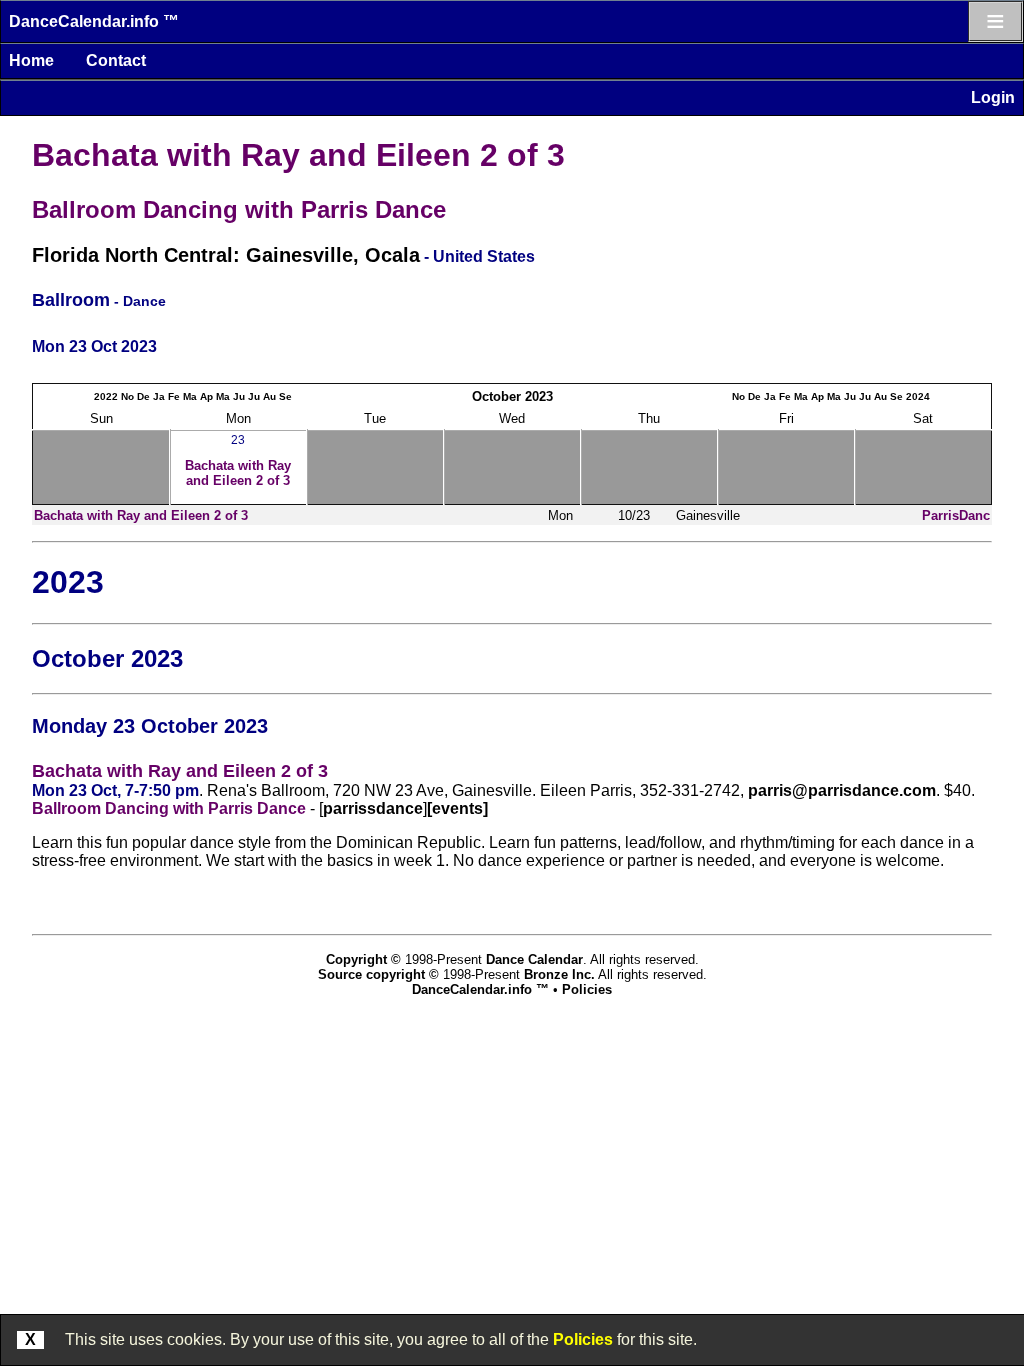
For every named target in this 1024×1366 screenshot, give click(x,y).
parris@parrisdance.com (842, 790)
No (127, 396)
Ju (239, 396)
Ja (159, 396)
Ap (206, 396)
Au (269, 396)
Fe (174, 396)
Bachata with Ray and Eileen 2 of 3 (298, 155)
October (496, 396)
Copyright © (363, 959)
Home (31, 60)
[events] (457, 808)
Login (993, 97)
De (143, 396)
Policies (583, 1339)
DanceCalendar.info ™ (94, 21)
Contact (116, 60)
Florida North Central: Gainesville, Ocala (226, 255)
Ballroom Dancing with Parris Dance (239, 209)
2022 (106, 396)
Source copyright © (378, 974)
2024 (918, 396)
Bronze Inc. (559, 974)
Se (285, 396)
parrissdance (373, 808)
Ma (190, 396)
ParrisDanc (956, 515)
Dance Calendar (534, 959)
